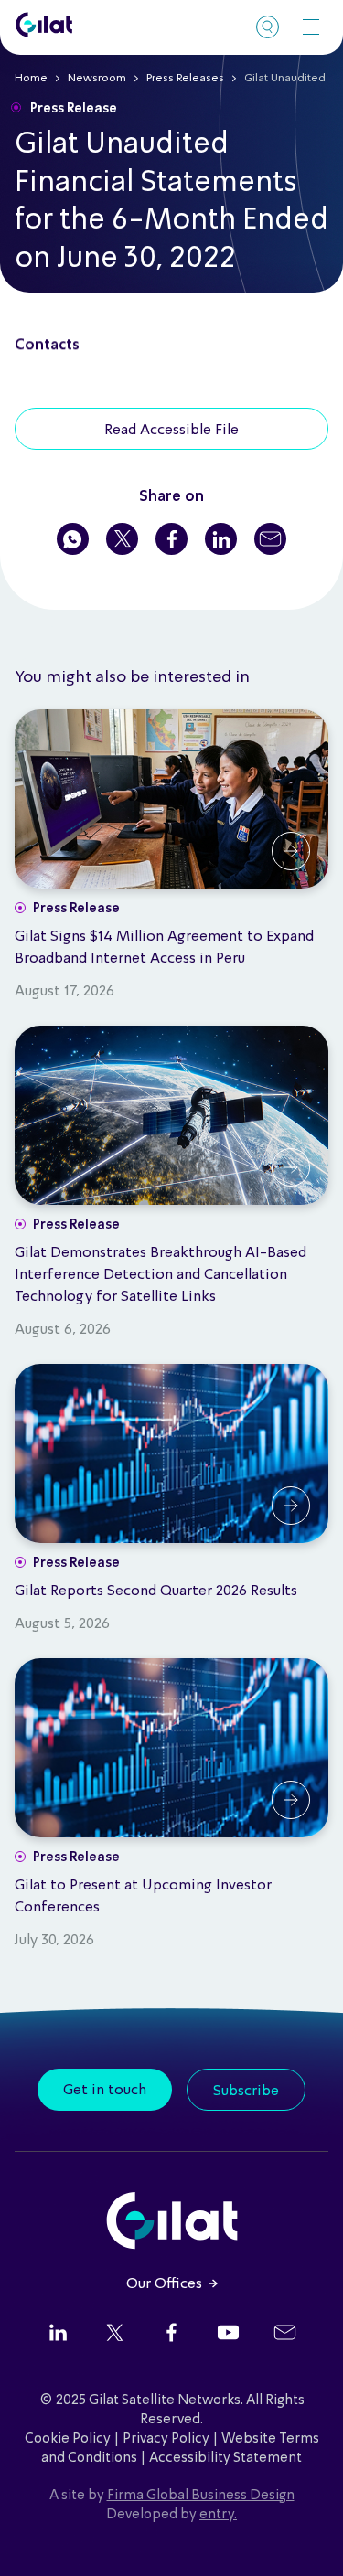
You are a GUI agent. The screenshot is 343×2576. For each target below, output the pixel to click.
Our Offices (164, 2284)
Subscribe (246, 2092)
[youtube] (228, 2335)
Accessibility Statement (225, 2458)
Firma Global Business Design (201, 2496)
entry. (218, 2515)
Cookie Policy (68, 2439)
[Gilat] (44, 25)
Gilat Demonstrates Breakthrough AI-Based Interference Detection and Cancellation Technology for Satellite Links (161, 1275)
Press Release (74, 109)
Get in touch (105, 2091)
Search (268, 27)
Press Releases (185, 79)
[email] (285, 2335)
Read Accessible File (171, 431)
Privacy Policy (166, 2439)
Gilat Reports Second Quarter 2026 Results (156, 1591)
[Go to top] (306, 2539)
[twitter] (115, 2335)
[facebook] (171, 2335)
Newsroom (97, 79)
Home (31, 79)
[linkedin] (58, 2335)
